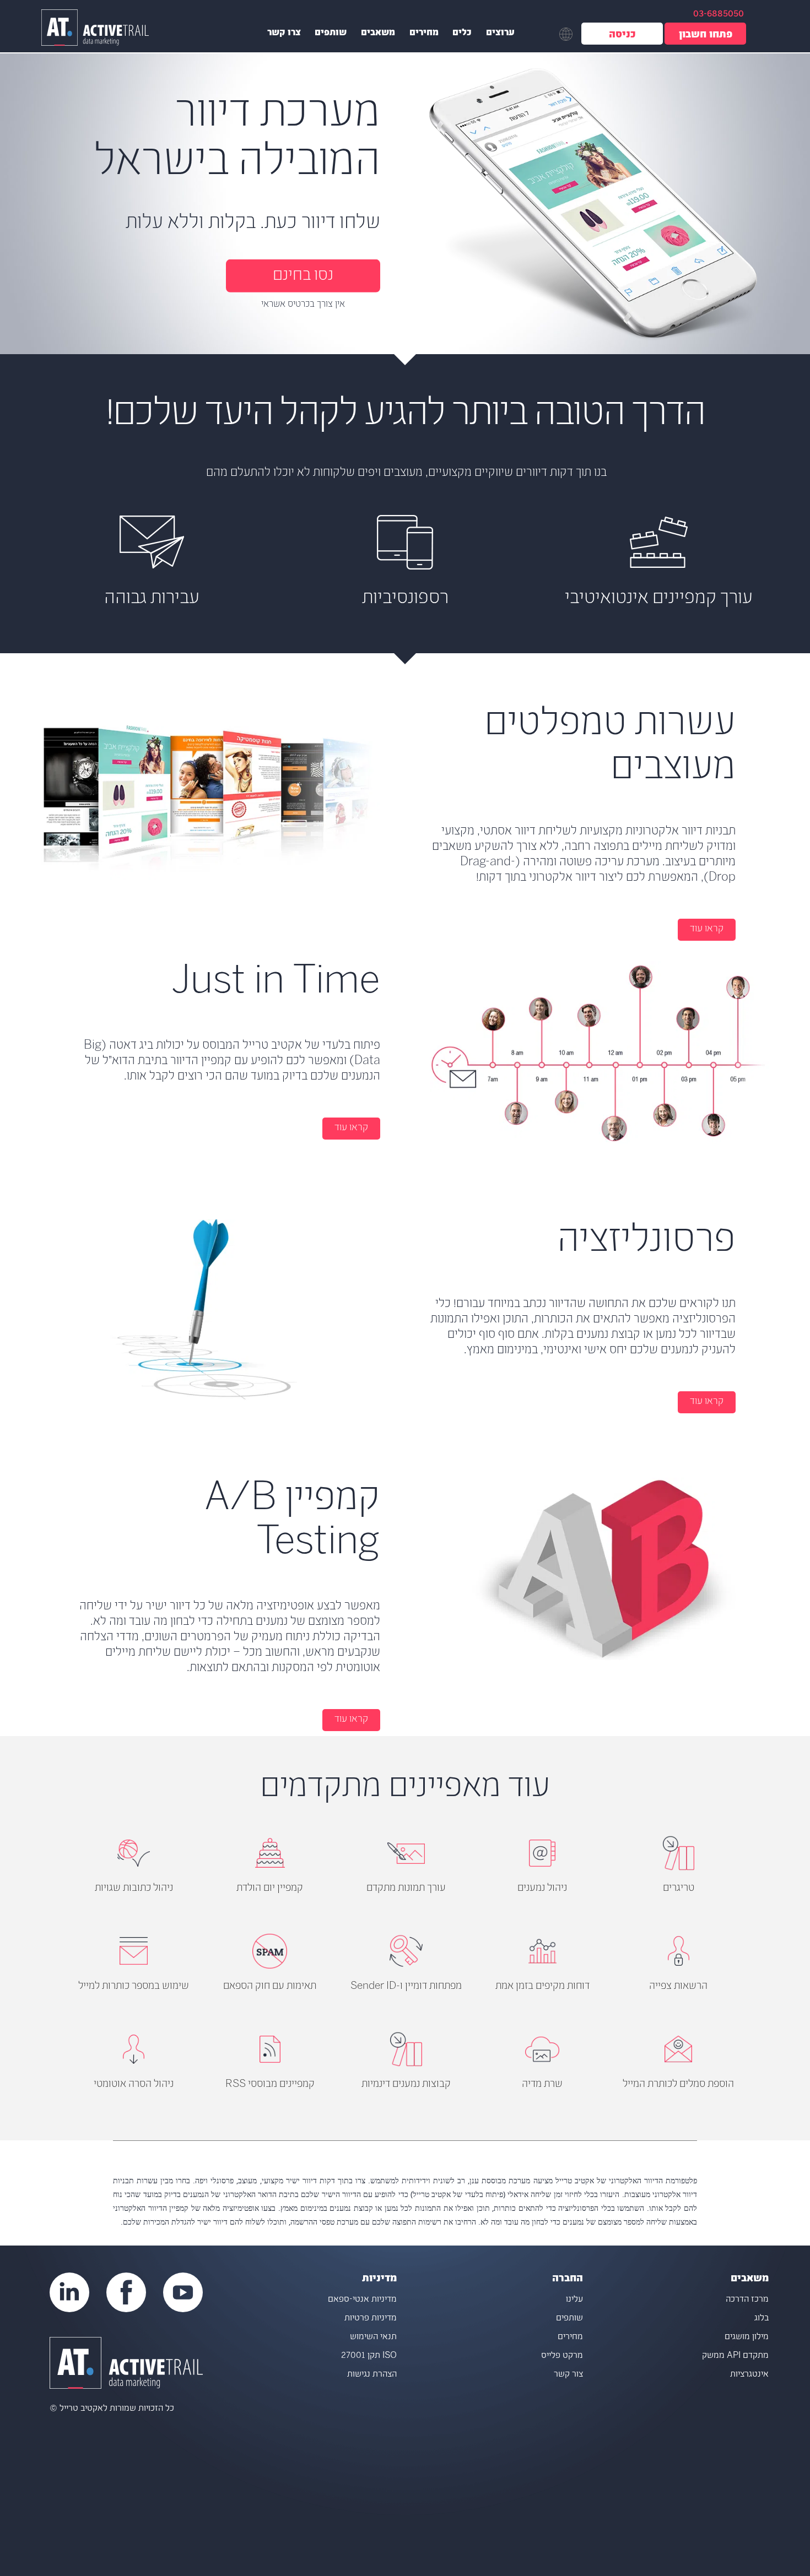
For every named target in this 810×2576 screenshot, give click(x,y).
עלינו (574, 2300)
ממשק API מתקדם (735, 2356)
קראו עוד (707, 929)
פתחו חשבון (706, 36)
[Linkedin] (69, 2292)
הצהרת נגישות (372, 2375)
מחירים (424, 34)
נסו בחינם (303, 276)
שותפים (331, 34)
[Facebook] (126, 2292)
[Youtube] (183, 2292)
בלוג (762, 2319)
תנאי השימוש (373, 2337)
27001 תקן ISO (369, 2356)
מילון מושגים (747, 2337)
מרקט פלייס (562, 2356)
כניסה (622, 36)
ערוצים (500, 34)
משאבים (378, 34)
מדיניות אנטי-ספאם (362, 2300)
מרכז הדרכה (747, 2300)
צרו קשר (284, 34)
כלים (462, 34)
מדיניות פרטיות (371, 2319)
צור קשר (568, 2375)
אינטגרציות (749, 2375)
